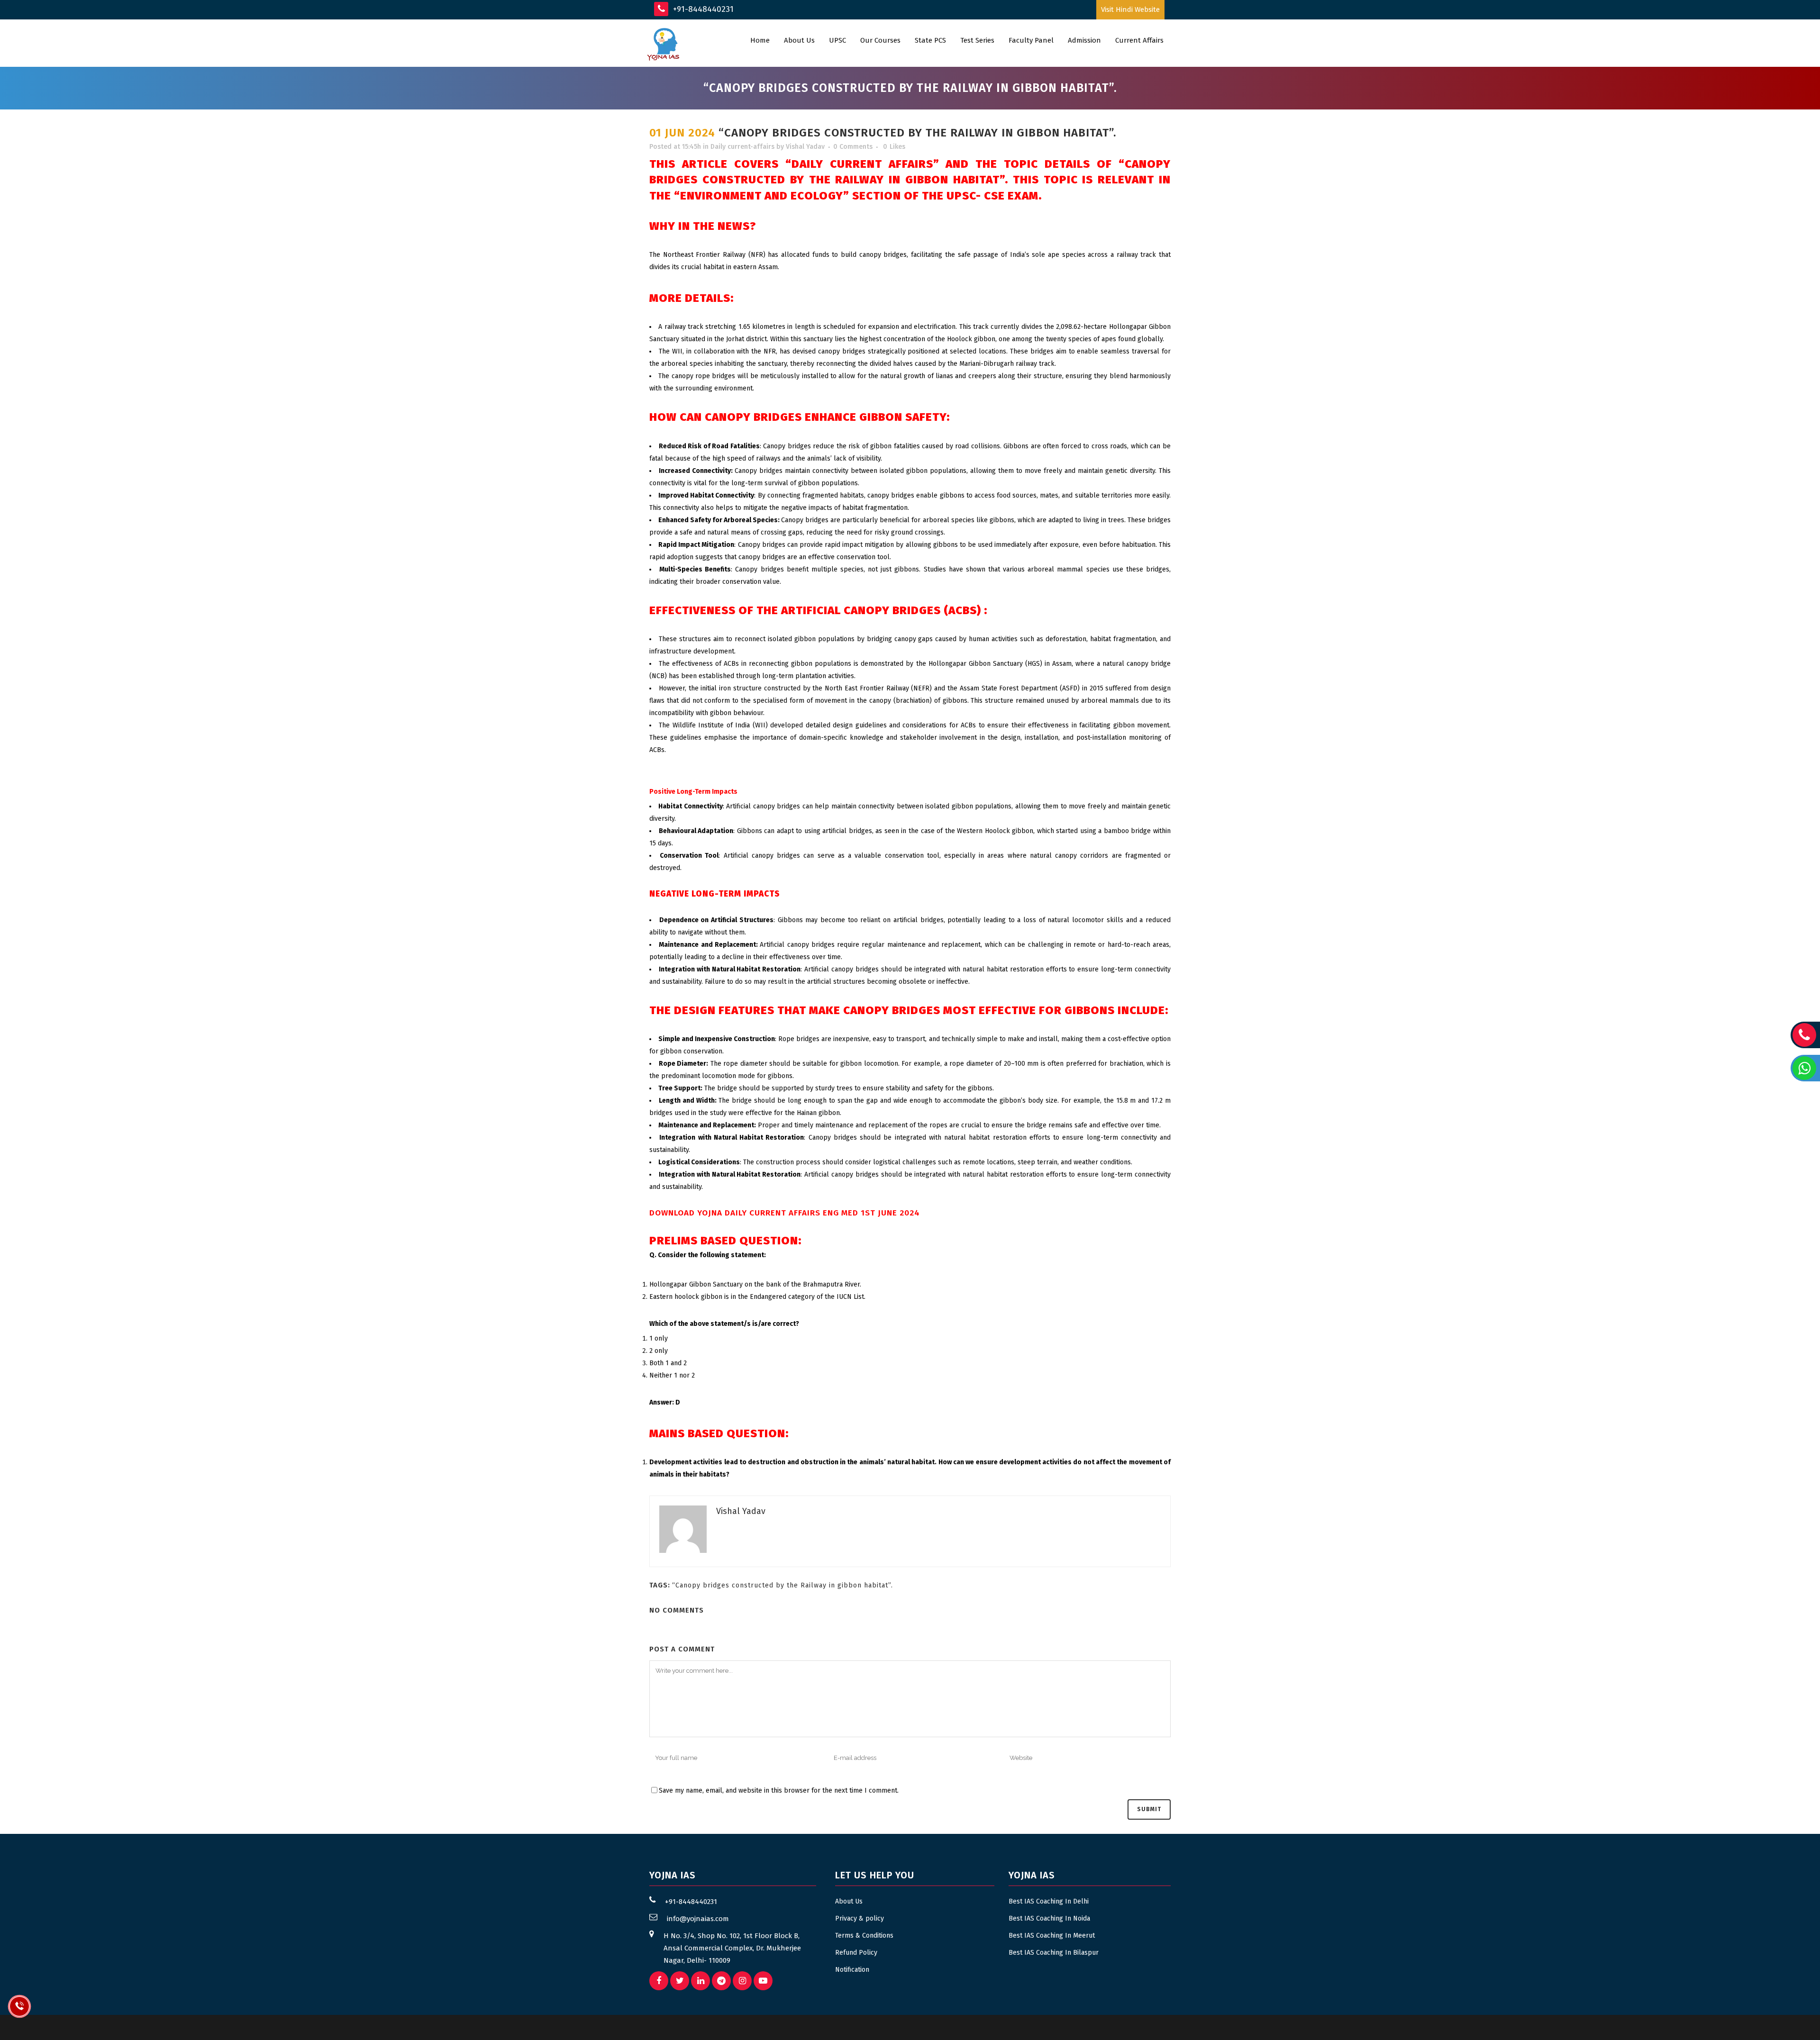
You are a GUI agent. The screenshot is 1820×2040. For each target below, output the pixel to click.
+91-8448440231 (702, 9)
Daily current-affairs (742, 147)
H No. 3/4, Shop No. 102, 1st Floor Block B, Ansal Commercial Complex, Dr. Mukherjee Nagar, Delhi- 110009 (732, 1948)
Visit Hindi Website (1130, 9)
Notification (852, 1970)
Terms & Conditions (864, 1936)
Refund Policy (856, 1953)
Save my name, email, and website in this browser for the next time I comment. (779, 1791)
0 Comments (853, 147)
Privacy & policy (860, 1918)
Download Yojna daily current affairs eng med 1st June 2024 (785, 1213)
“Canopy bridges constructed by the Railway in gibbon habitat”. (783, 1585)
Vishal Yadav (805, 147)
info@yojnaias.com (698, 1919)
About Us (849, 1901)
